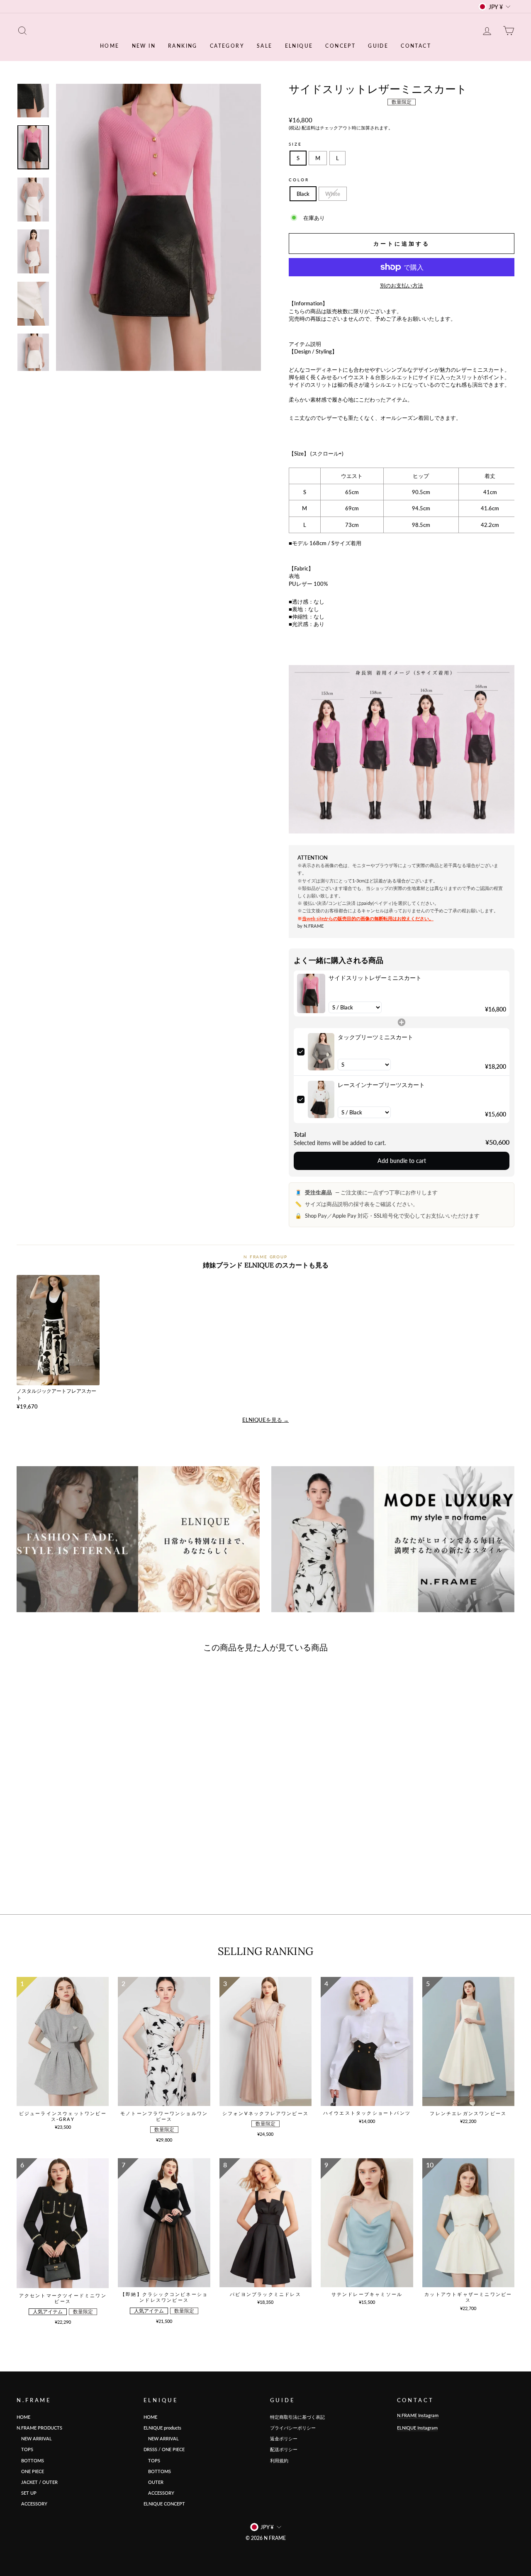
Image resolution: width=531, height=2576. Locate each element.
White (333, 194)
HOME (110, 46)
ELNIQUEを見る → (265, 1420)
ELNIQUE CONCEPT (164, 2504)
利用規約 (279, 2460)
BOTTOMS (30, 2460)
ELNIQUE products (162, 2428)
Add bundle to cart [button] (402, 1161)
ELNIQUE (299, 46)
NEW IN (144, 46)
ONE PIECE (30, 2471)
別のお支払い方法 (402, 285)
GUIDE (378, 46)
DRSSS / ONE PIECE (164, 2449)
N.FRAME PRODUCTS (39, 2428)
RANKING (183, 46)
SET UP (27, 2493)
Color (299, 180)
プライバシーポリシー (293, 2428)
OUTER (153, 2482)
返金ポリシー (284, 2438)
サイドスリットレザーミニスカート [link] (375, 978)
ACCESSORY (32, 2504)
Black (303, 194)
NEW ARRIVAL (34, 2438)
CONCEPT (340, 46)
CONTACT (416, 46)
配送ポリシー (284, 2449)
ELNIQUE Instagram (417, 2428)
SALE (265, 46)
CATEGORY (227, 46)
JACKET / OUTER (37, 2482)
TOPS (25, 2449)
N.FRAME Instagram (418, 2415)
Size (295, 144)
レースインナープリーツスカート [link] (381, 1085)
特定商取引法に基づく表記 (297, 2417)
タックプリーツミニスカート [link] (375, 1037)
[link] (311, 993)
